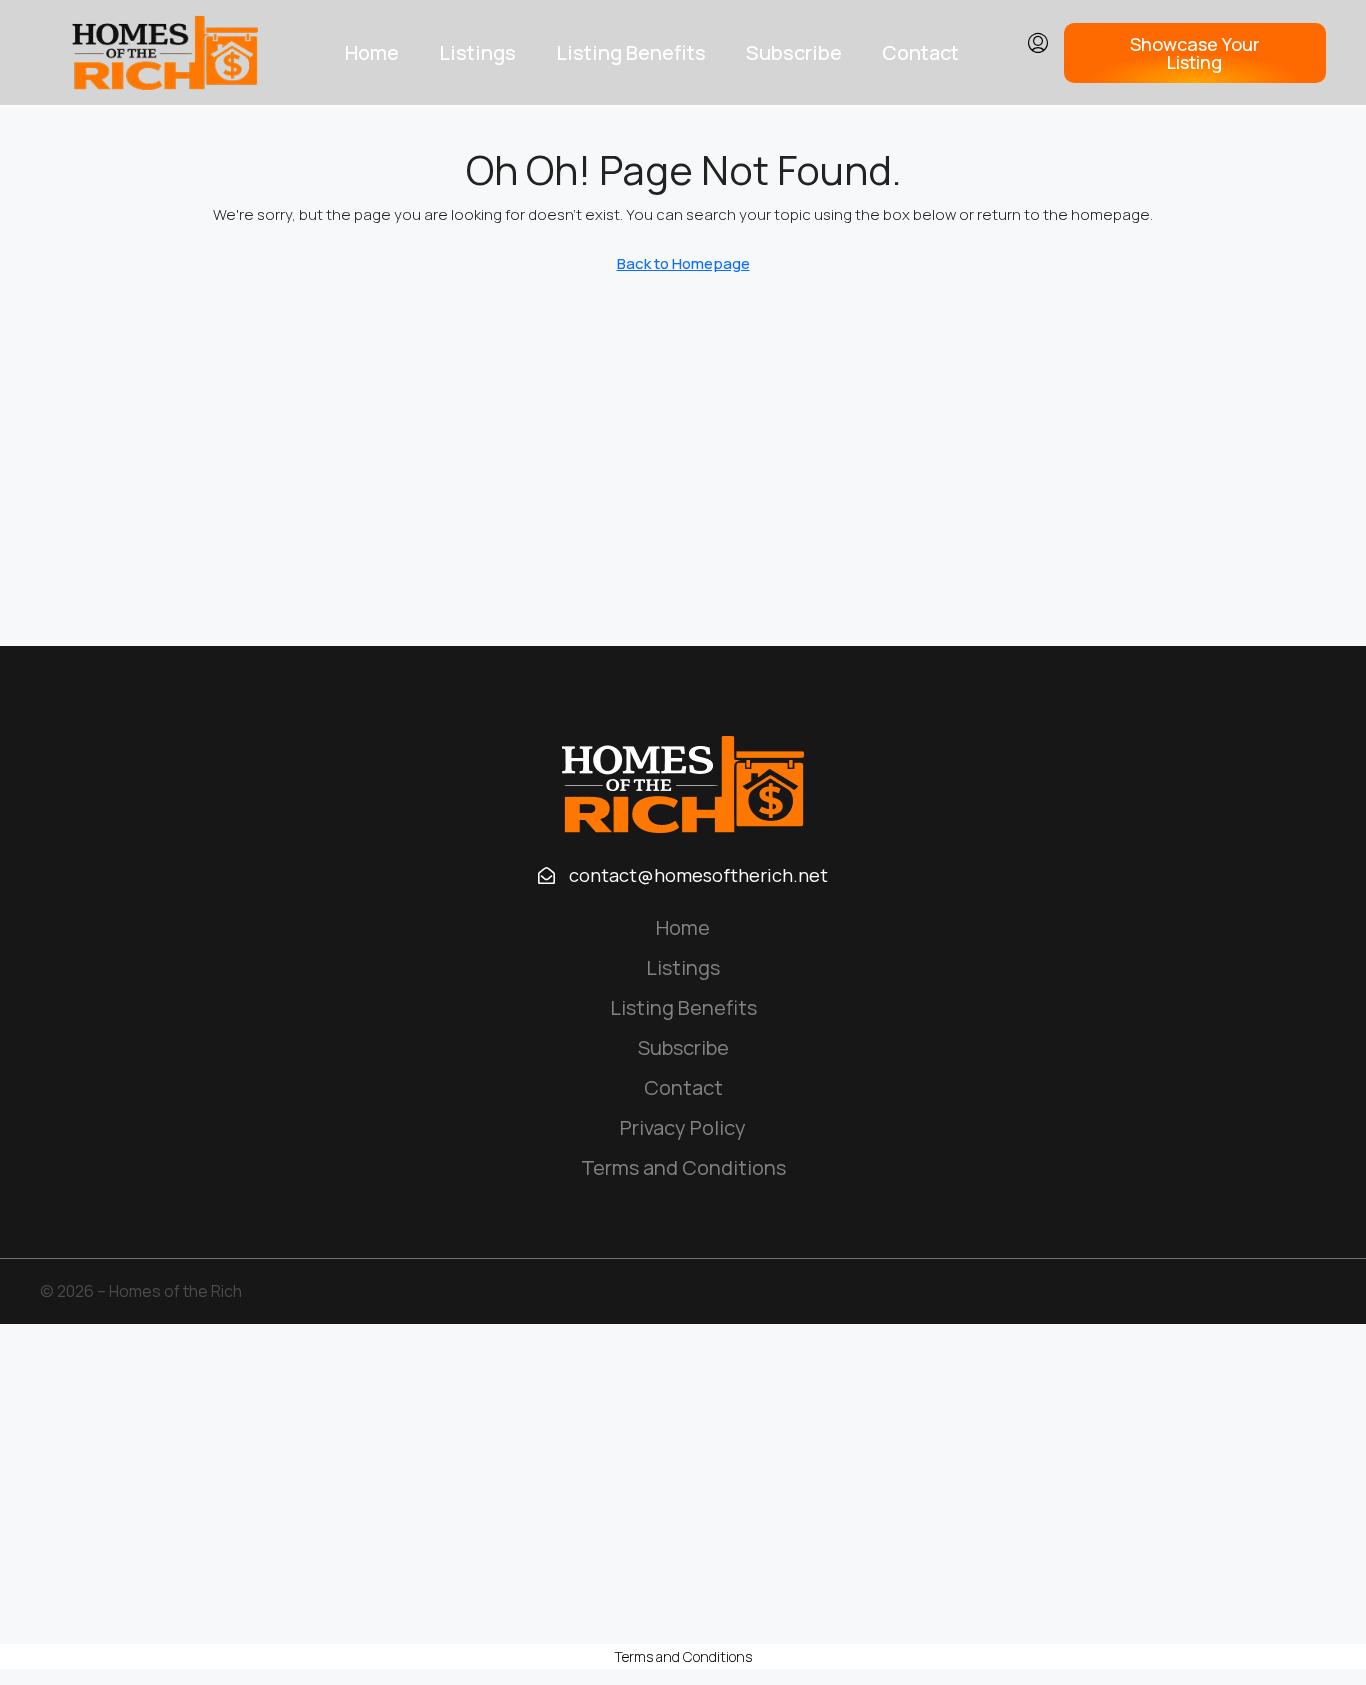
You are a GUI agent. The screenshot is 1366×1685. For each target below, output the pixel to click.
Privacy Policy (683, 1127)
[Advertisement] (683, 1484)
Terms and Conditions (683, 1167)
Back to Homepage (683, 263)
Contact (920, 52)
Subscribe (794, 52)
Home (372, 52)
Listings (477, 52)
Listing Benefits (631, 52)
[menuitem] (1038, 44)
